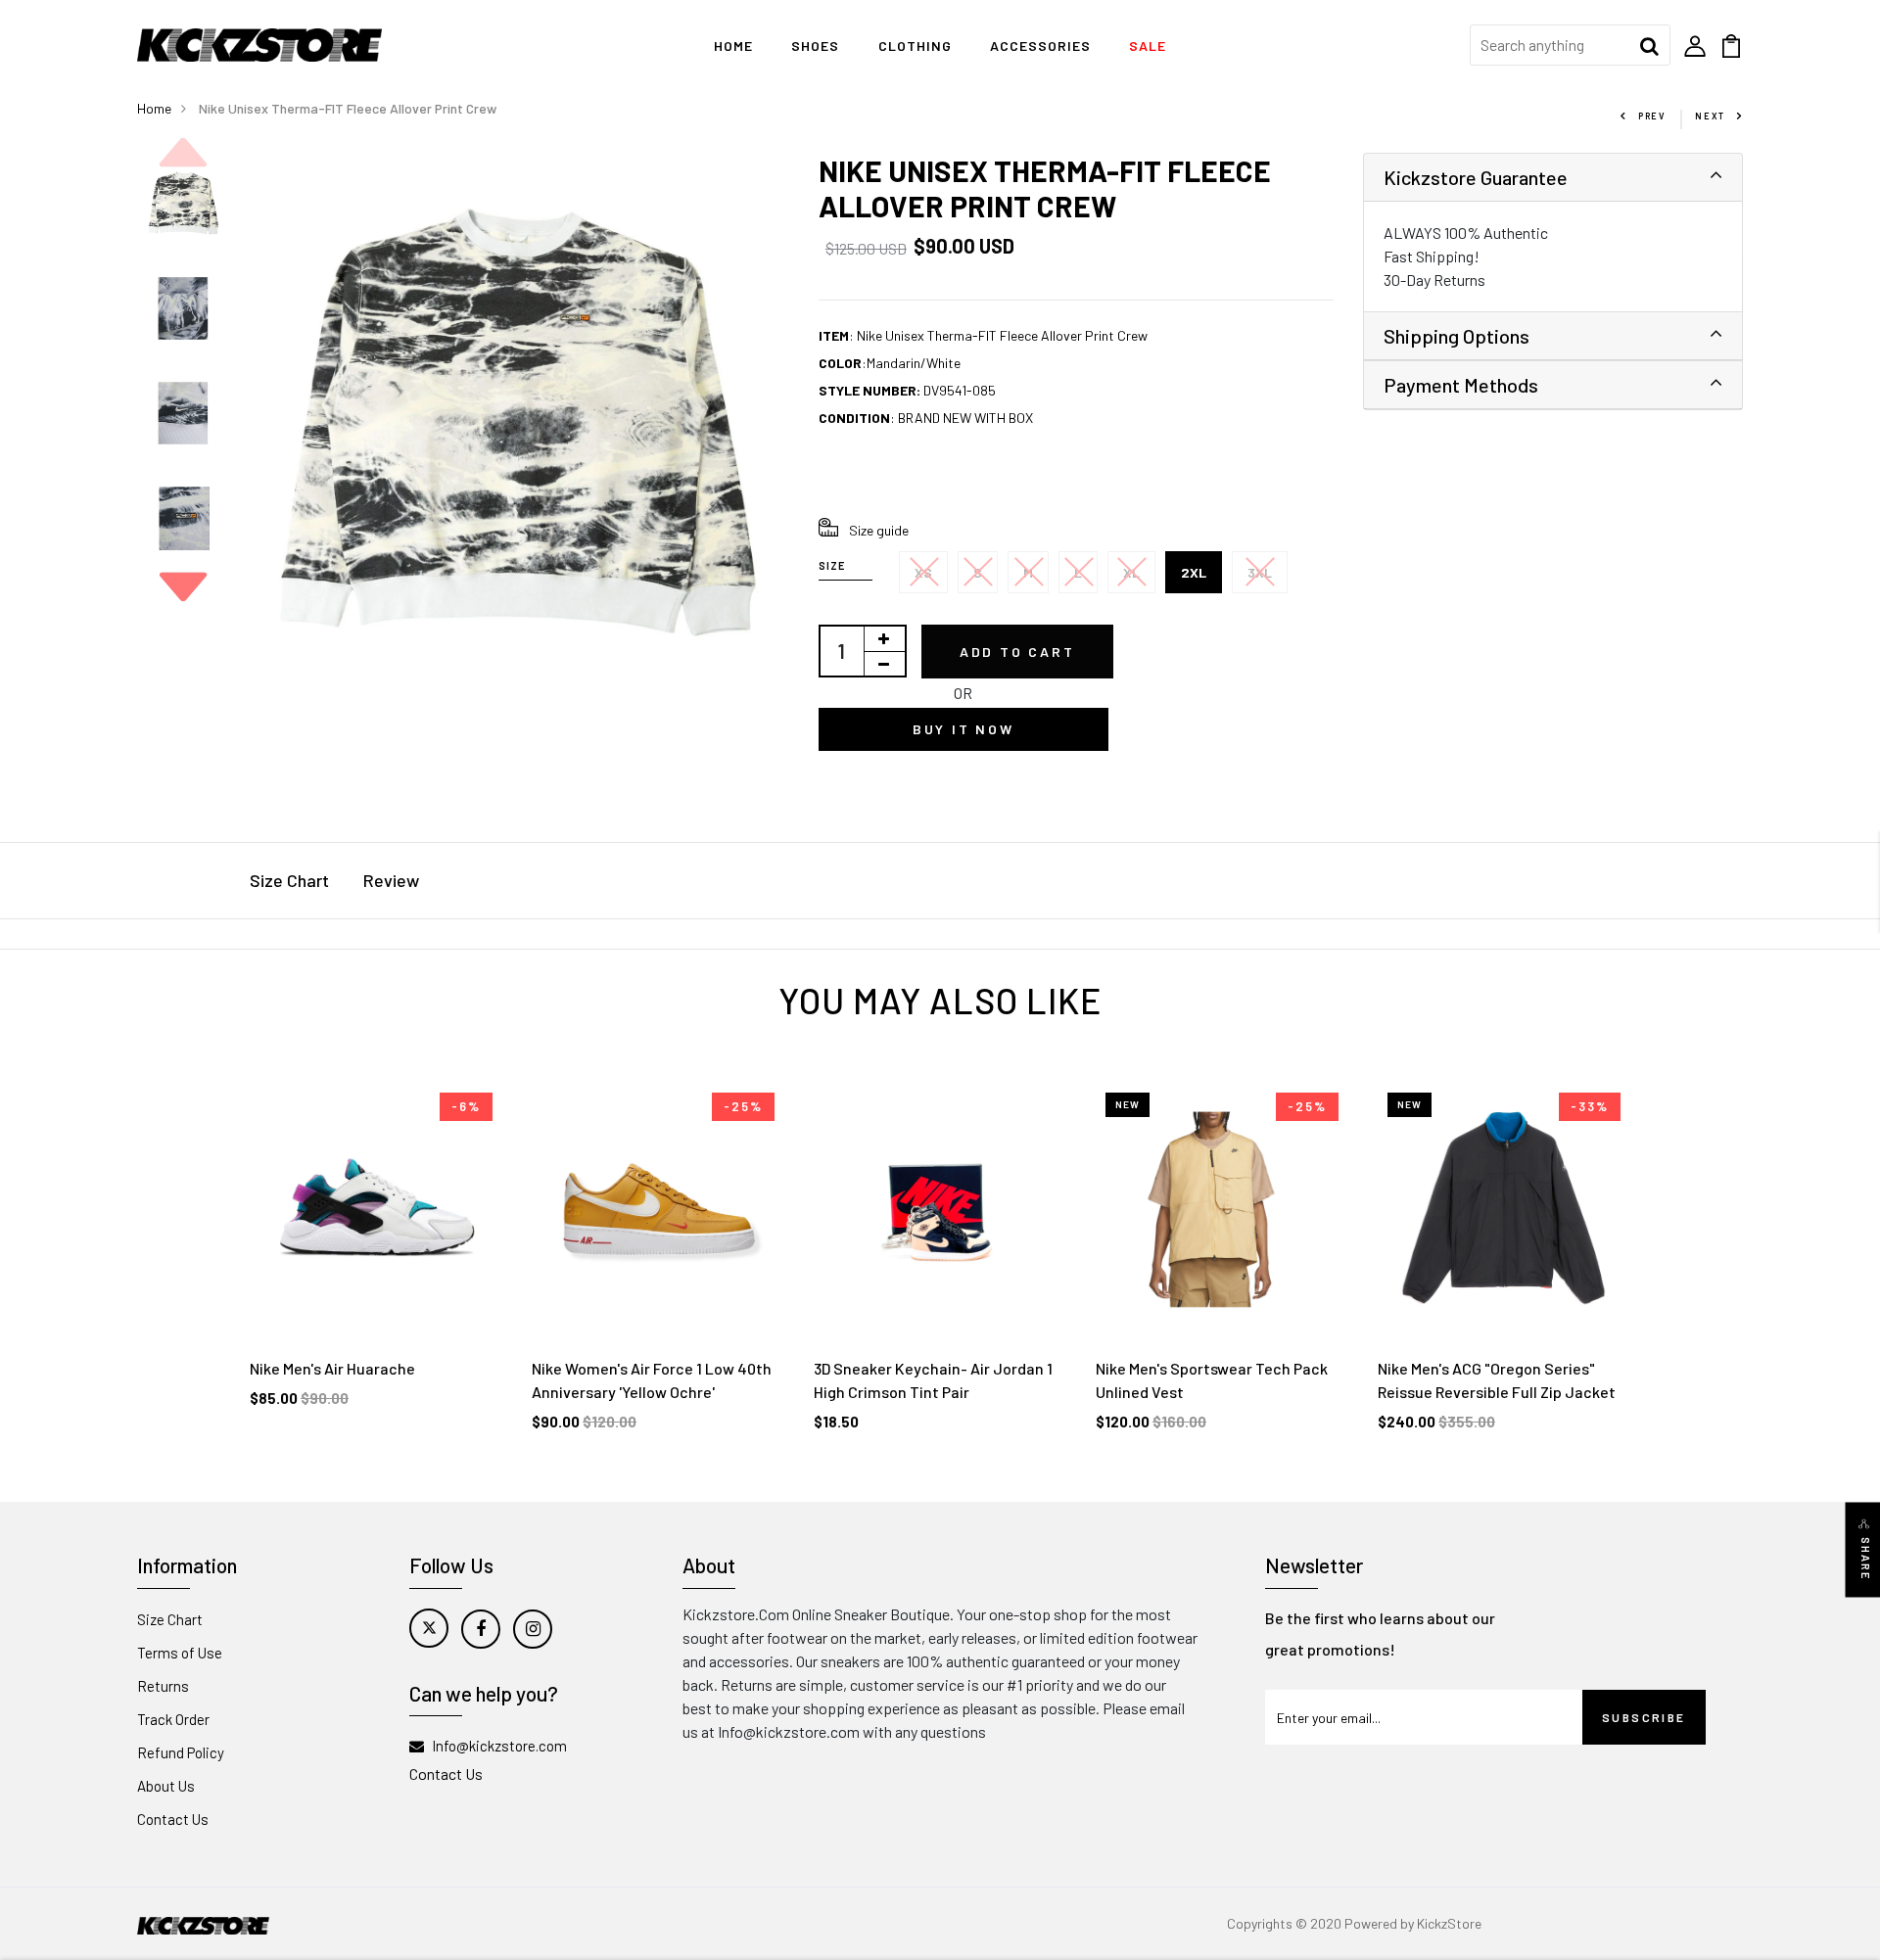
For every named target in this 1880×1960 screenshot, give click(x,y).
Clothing (915, 46)
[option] (183, 205)
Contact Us (173, 1819)
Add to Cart (1017, 652)
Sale (1148, 46)
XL (1131, 572)
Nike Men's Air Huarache (332, 1368)
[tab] (1553, 178)
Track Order (173, 1719)
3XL (1260, 572)
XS (923, 572)
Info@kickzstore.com (499, 1746)
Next (1710, 116)
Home (733, 46)
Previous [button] (183, 153)
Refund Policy (181, 1752)
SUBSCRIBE (1644, 1717)
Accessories (1040, 46)
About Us (166, 1786)
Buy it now (963, 729)
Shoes (815, 46)
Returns (163, 1686)
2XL (1194, 572)
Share (1866, 1558)
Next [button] (183, 586)
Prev (1652, 116)
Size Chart (289, 880)
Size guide (879, 530)
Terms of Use (180, 1653)
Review (391, 880)
